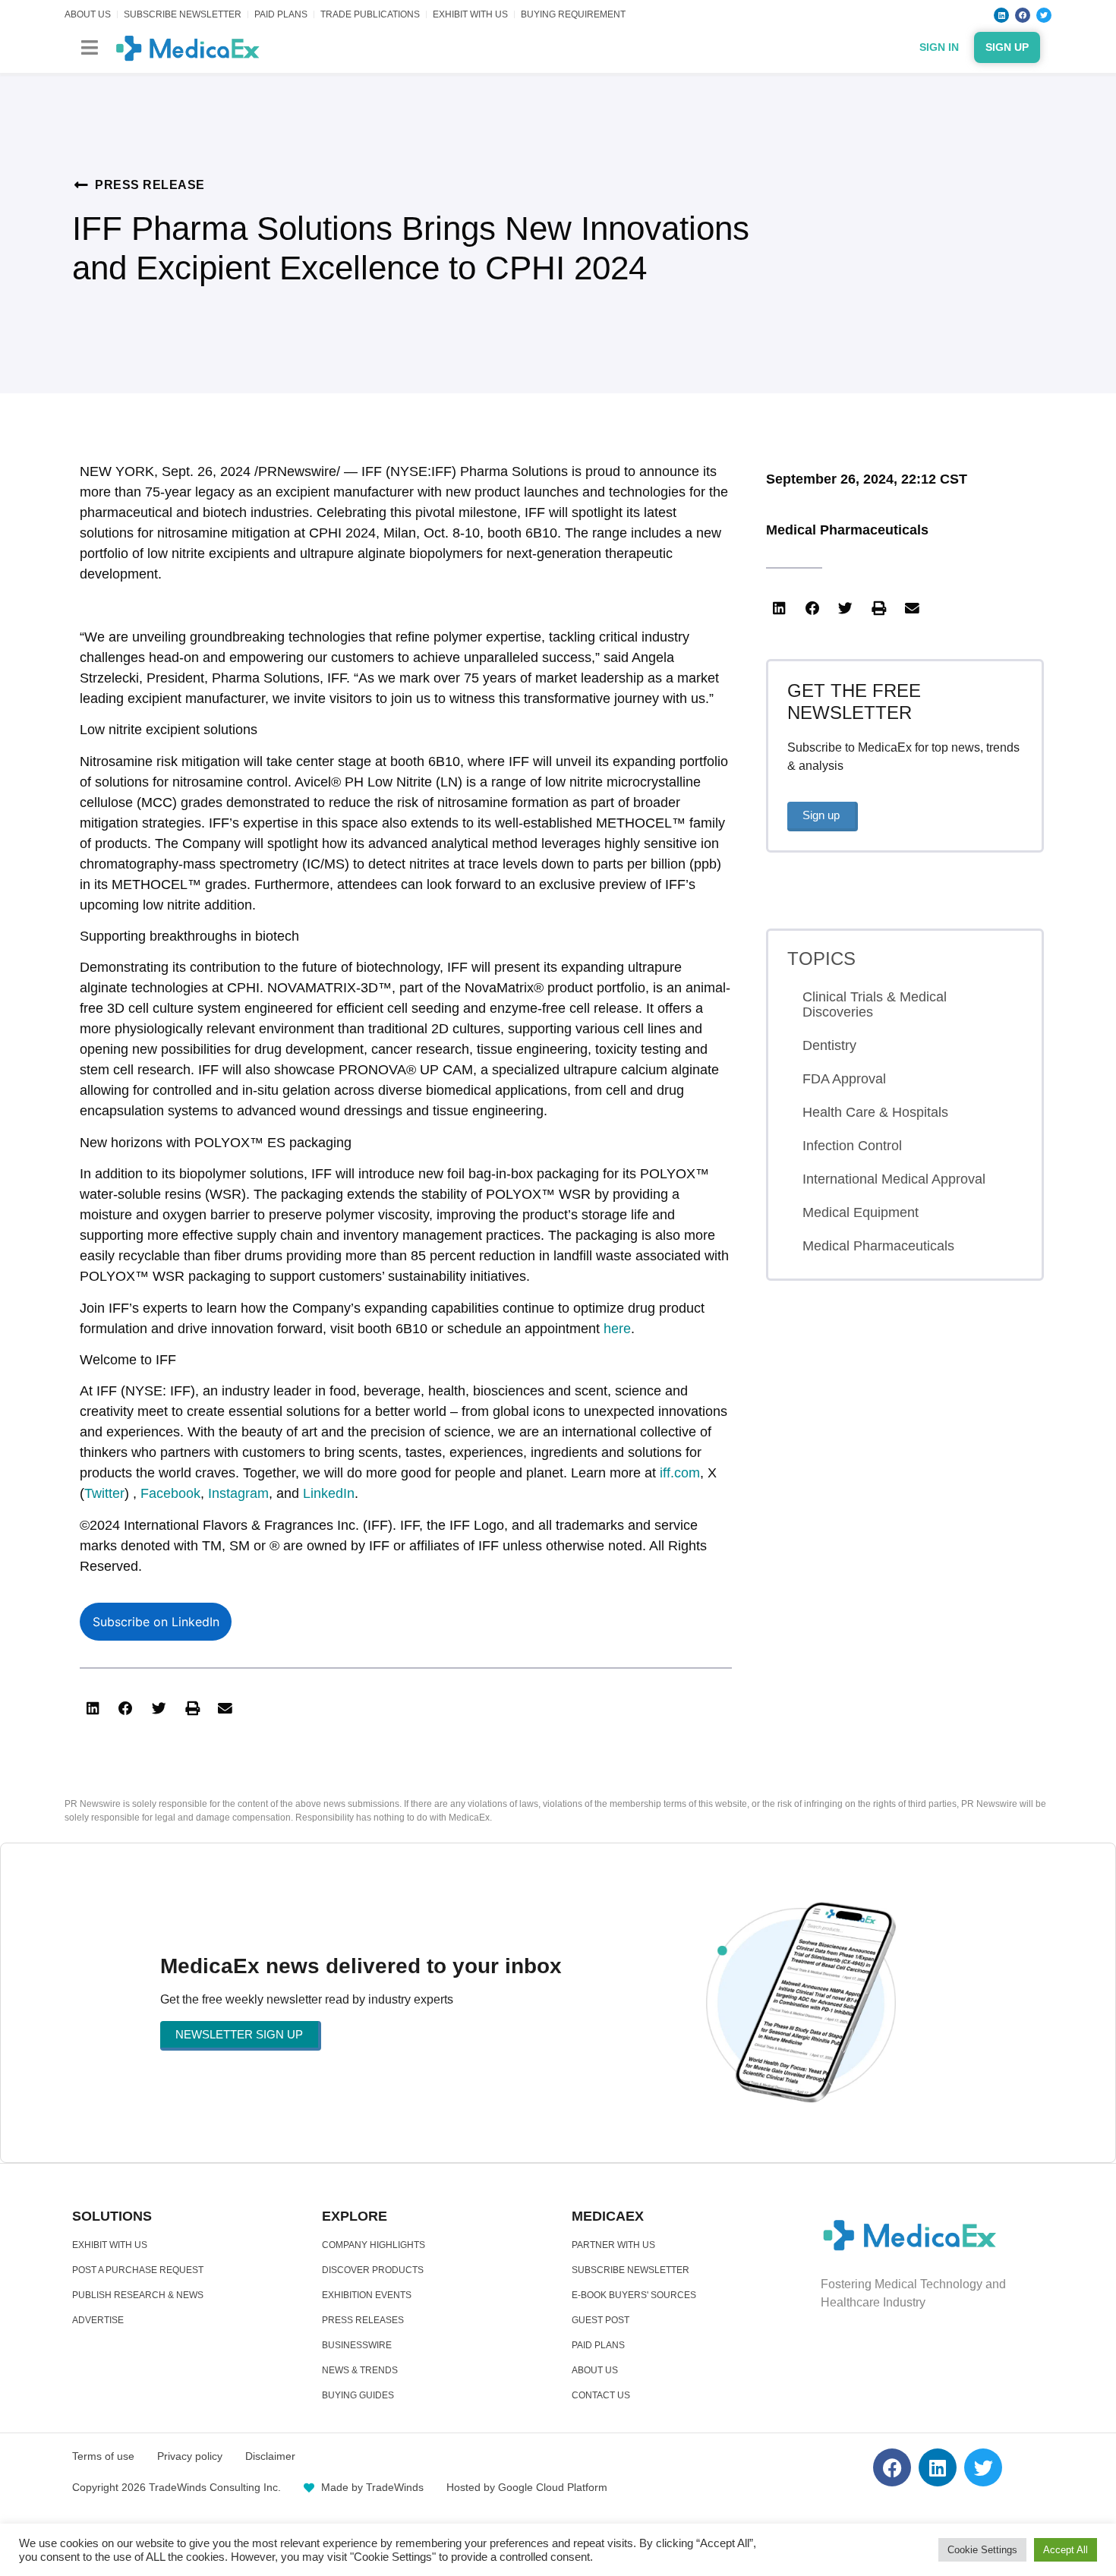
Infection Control (852, 1146)
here (617, 1329)
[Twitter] (1044, 15)
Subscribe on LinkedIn (156, 1622)
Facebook (170, 1493)
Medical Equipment (861, 1212)
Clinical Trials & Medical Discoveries (875, 1004)
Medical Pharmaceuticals (847, 530)
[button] (89, 47)
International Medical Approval (894, 1179)
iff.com (680, 1473)
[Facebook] (1023, 15)
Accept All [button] (1066, 2550)
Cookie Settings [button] (982, 2550)
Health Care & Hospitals (875, 1112)
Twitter (104, 1493)
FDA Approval (844, 1079)
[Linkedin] (1001, 15)
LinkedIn (329, 1493)
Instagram (238, 1493)
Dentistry (829, 1045)
